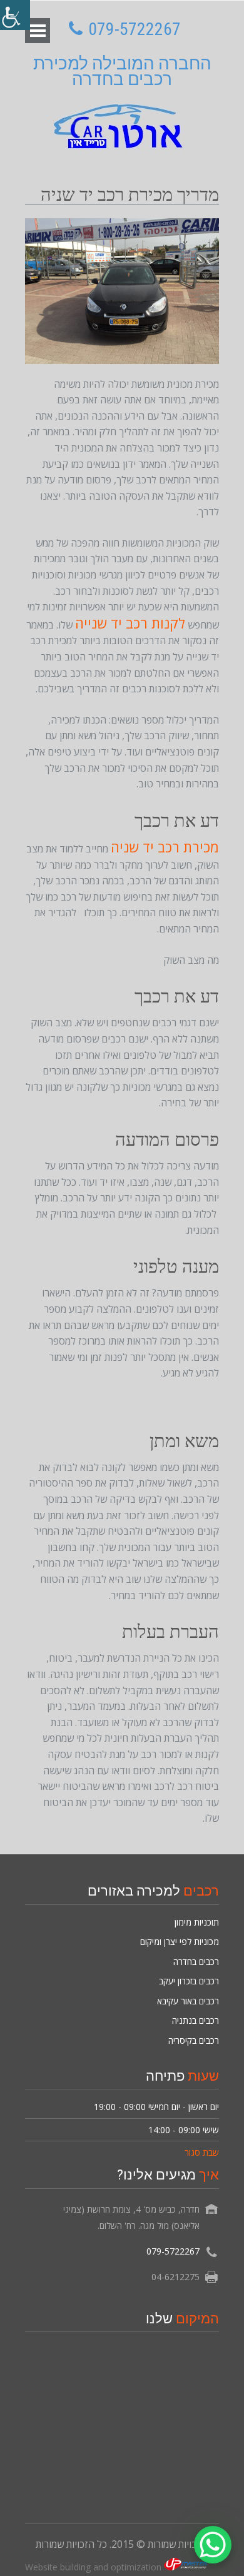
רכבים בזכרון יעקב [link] (189, 1981)
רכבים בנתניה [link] (196, 2020)
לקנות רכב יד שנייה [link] (130, 623)
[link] (15, 15)
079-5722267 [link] (134, 29)
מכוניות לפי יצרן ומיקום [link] (180, 1942)
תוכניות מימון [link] (197, 1922)
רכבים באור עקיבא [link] (188, 2001)
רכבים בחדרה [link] (196, 1962)
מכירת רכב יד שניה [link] (165, 847)
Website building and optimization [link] (94, 2567)
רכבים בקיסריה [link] (194, 2040)
